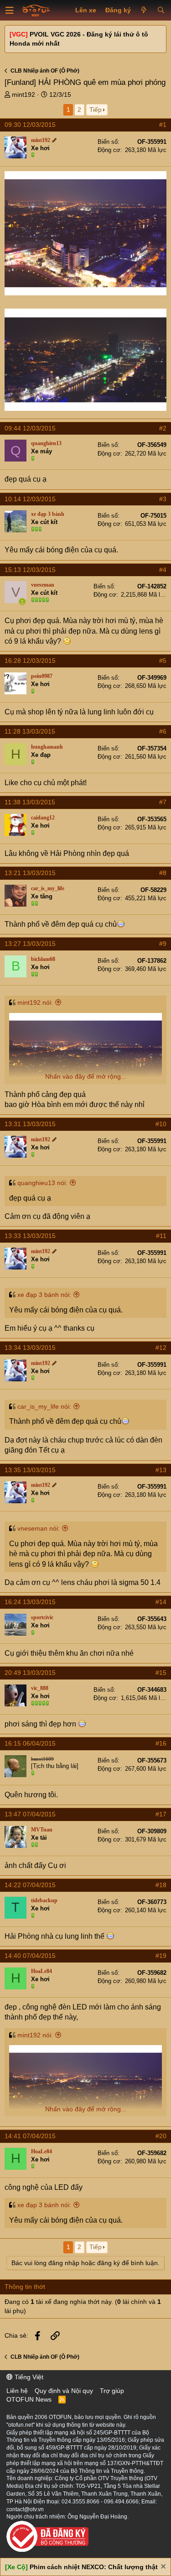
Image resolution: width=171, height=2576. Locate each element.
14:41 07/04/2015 (30, 2136)
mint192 (23, 94)
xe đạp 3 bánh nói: (44, 1295)
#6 (163, 731)
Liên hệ (17, 2391)
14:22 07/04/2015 (30, 1885)
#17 (161, 1814)
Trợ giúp (112, 2391)
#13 (161, 1470)
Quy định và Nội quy (64, 2391)
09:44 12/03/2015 (30, 428)
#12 (161, 1348)
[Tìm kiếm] (161, 10)
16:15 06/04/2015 (30, 1743)
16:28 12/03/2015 (30, 661)
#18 (161, 1885)
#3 (163, 499)
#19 (161, 1956)
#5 (163, 661)
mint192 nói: (35, 1002)
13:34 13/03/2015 (30, 1348)
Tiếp (96, 110)
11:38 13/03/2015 (30, 802)
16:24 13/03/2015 (30, 1602)
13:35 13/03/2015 (30, 1470)
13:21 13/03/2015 (30, 873)
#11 (161, 1236)
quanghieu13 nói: (42, 1183)
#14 (161, 1602)
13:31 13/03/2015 (30, 1124)
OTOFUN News (29, 2399)
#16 (161, 1743)
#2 (163, 428)
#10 (161, 1124)
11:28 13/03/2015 (30, 731)
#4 (163, 570)
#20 (161, 2136)
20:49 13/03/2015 (30, 1673)
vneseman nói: (39, 1528)
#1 (163, 125)
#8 (163, 873)
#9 (163, 944)
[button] (10, 10)
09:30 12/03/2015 (30, 125)
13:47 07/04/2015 (30, 1814)
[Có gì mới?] (144, 10)
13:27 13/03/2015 (30, 944)
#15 (161, 1673)
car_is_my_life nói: (44, 1406)
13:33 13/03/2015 (30, 1236)
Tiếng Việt (28, 2377)
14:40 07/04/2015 (30, 1956)
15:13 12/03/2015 (30, 570)
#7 (163, 802)
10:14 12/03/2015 (30, 499)
